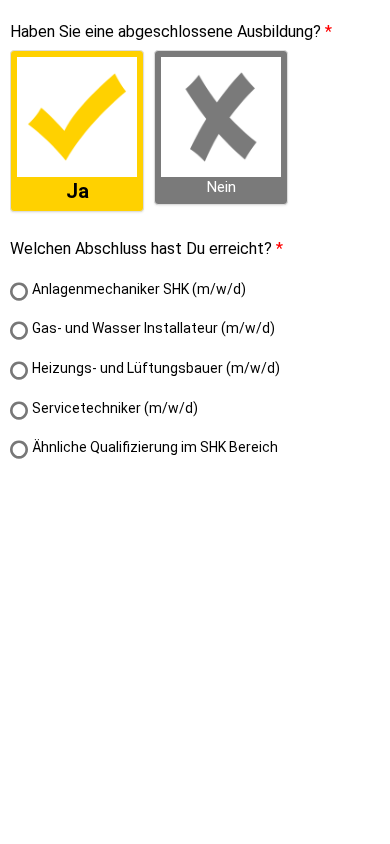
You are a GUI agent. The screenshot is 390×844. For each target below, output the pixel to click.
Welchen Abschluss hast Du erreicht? (141, 248)
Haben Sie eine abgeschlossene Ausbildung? (165, 31)
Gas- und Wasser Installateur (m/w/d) (153, 328)
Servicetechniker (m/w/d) (115, 408)
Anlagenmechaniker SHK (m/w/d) (139, 289)
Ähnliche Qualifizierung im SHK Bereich (155, 447)
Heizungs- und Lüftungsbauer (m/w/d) (156, 368)
